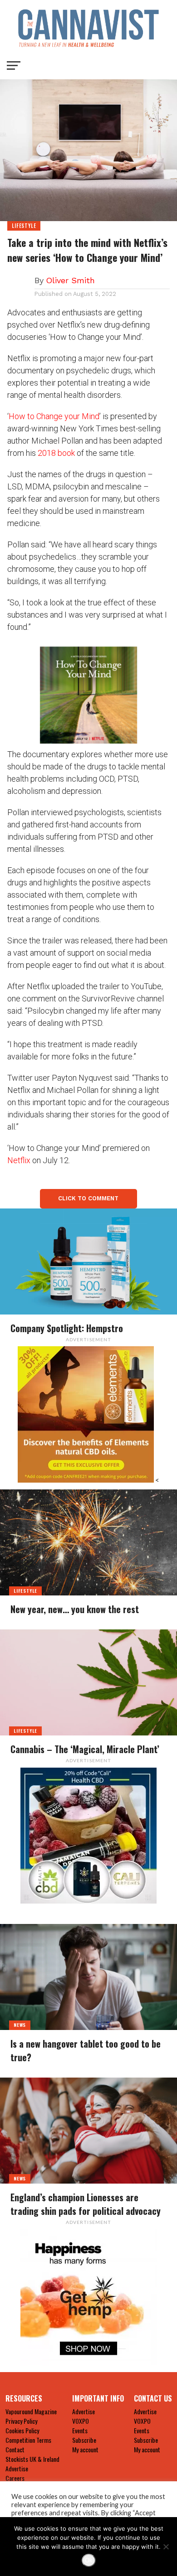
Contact (15, 2449)
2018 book (56, 453)
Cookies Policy (22, 2430)
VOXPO (81, 2421)
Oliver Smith (70, 280)
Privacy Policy (21, 2421)
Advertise (17, 2468)
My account (85, 2449)
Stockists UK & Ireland (32, 2459)
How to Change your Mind (54, 416)
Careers (15, 2478)
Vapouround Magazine (31, 2411)
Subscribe (84, 2440)
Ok (89, 2560)
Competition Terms (28, 2440)
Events (80, 2430)
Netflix (19, 1160)
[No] (166, 2547)
